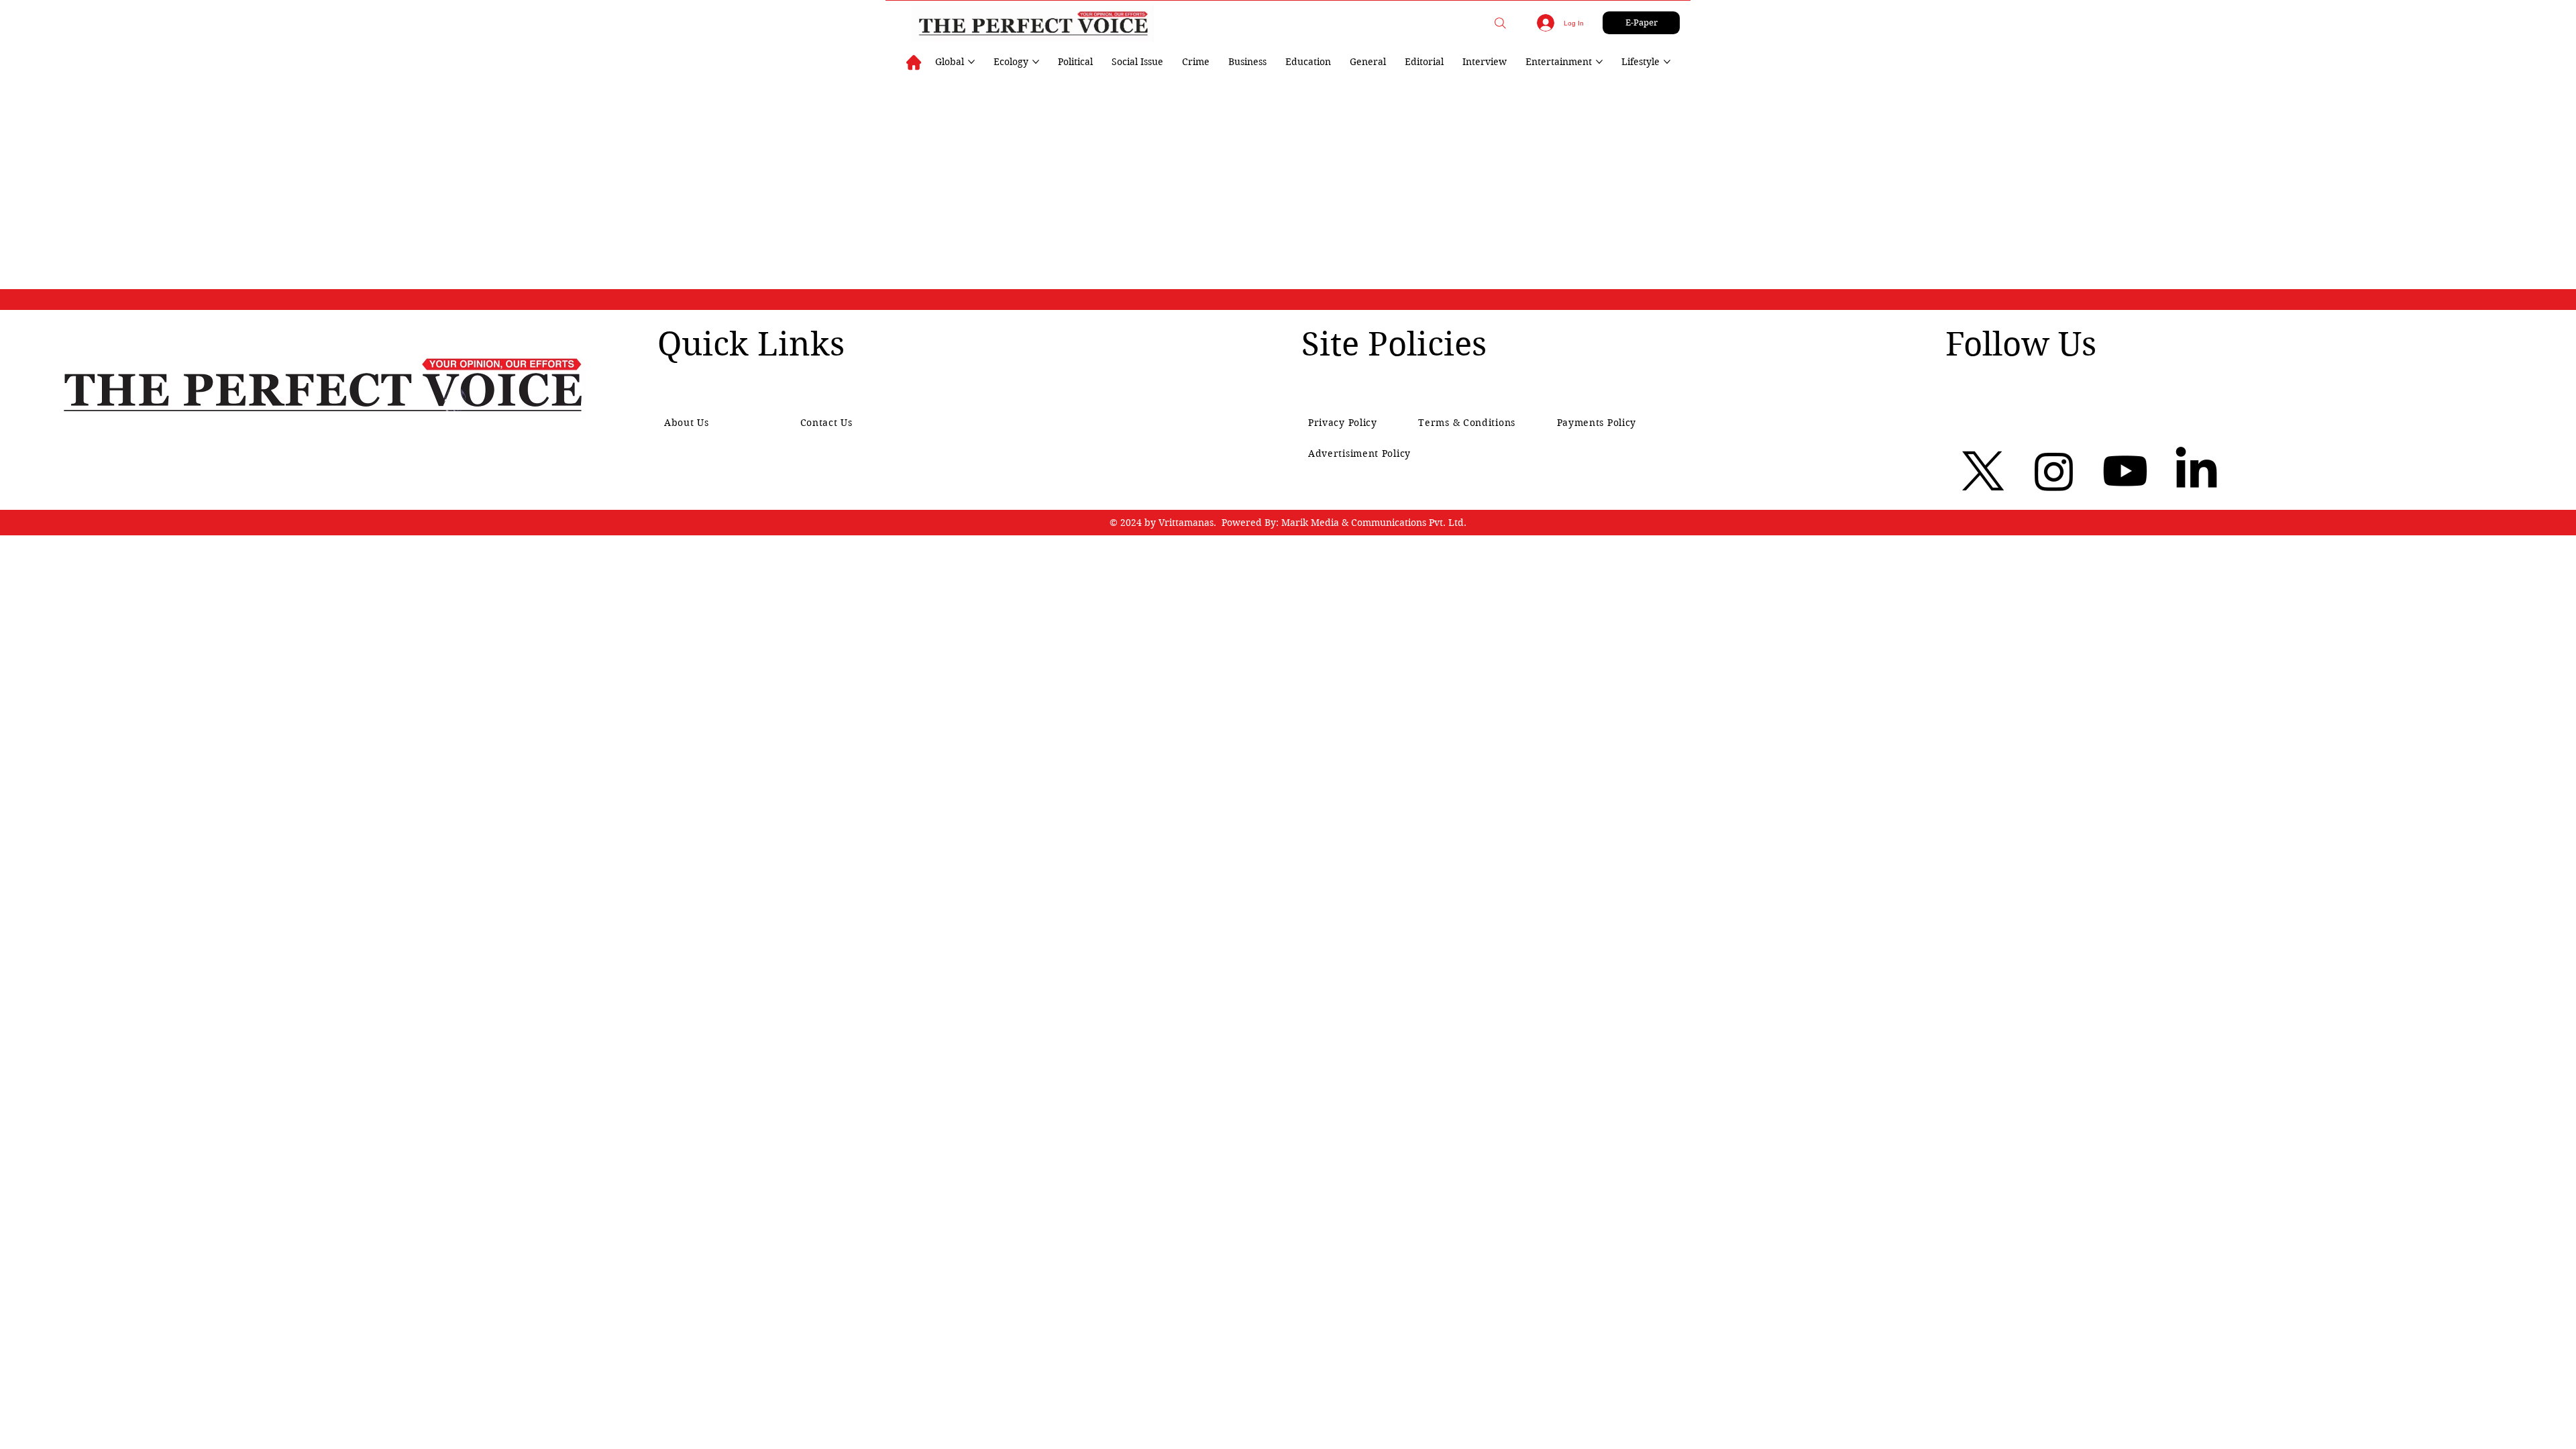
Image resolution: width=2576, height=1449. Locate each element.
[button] (1500, 23)
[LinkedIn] (2196, 471)
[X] (1983, 471)
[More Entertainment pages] (1599, 62)
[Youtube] (2125, 471)
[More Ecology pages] (1036, 62)
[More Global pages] (971, 62)
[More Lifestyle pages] (1667, 62)
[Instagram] (2054, 471)
